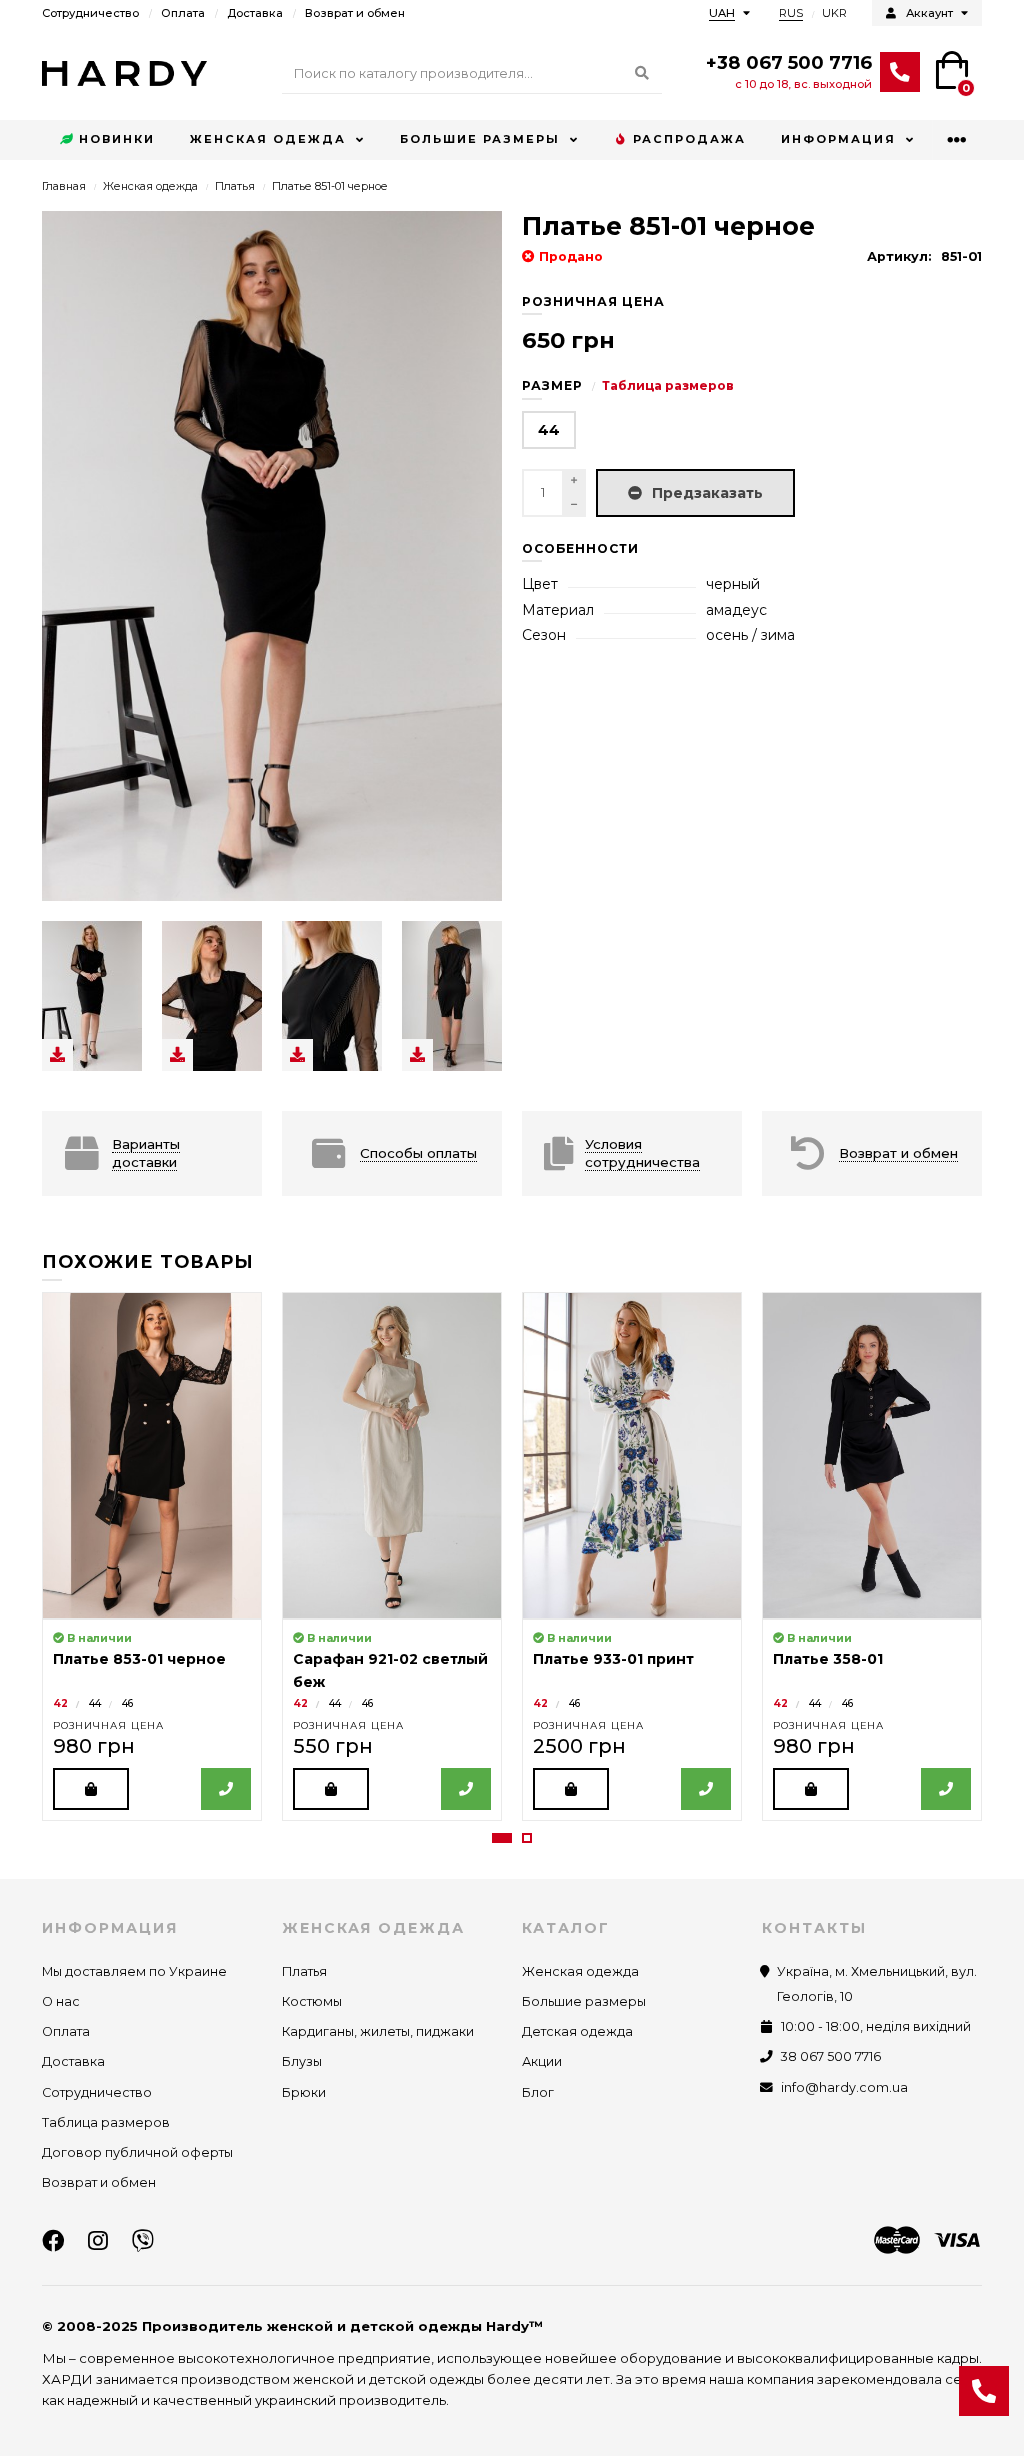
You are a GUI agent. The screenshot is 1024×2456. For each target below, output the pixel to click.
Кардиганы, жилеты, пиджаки (378, 2031)
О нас (61, 2001)
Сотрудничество (90, 13)
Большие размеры (480, 139)
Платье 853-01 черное (139, 1659)
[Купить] (91, 1789)
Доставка (255, 13)
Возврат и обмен (355, 13)
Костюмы (312, 2001)
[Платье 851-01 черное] (92, 996)
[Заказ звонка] (984, 2391)
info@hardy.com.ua (844, 2087)
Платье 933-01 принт (613, 1659)
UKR (834, 13)
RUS (791, 13)
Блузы (302, 2061)
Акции (542, 2061)
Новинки (117, 139)
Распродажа (689, 139)
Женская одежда (268, 139)
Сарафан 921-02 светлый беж (390, 1670)
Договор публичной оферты (137, 2152)
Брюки (304, 2092)
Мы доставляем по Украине (134, 1971)
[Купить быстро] (226, 1789)
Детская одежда (577, 2031)
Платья (235, 186)
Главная (64, 186)
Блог (538, 2092)
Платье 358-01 (828, 1659)
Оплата (183, 13)
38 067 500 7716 (831, 2056)
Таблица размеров (668, 385)
